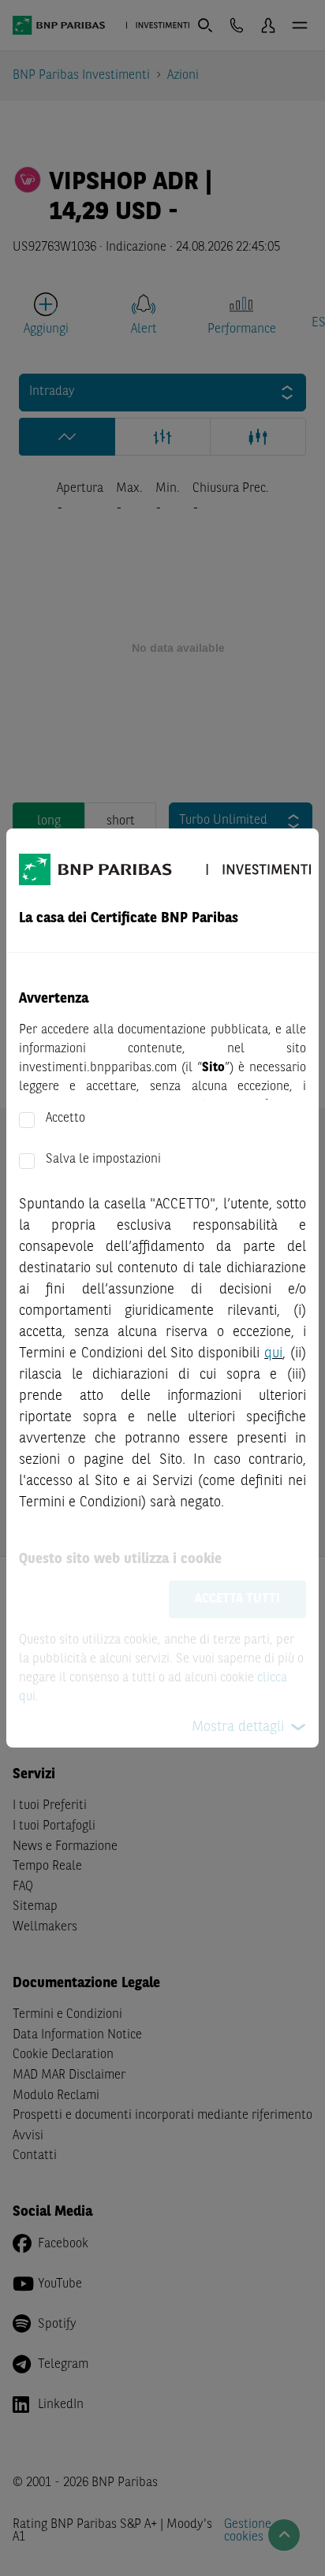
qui (273, 1353)
